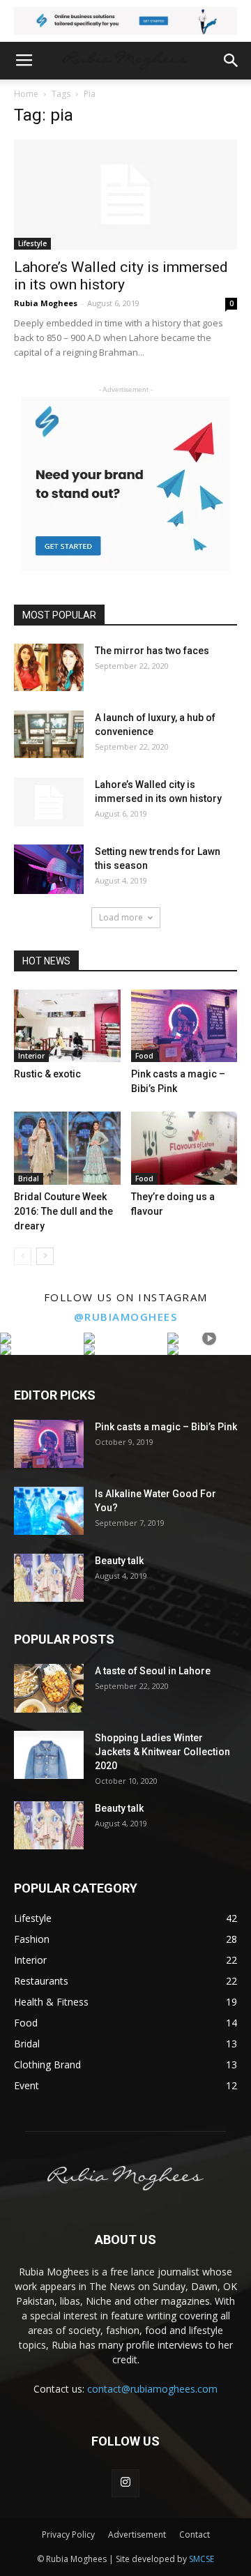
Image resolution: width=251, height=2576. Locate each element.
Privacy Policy (68, 2535)
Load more (121, 917)
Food (144, 1056)
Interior (31, 1056)
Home (26, 94)
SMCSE (201, 2559)
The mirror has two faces (152, 651)
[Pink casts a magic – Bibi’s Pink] (184, 1026)
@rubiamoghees (126, 1317)
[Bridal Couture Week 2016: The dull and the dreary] (67, 1148)
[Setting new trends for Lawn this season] (49, 869)
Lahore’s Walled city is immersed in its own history (121, 276)
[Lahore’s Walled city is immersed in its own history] (125, 195)
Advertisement (137, 2535)
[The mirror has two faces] (49, 668)
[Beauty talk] (49, 1578)
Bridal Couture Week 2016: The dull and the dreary (63, 1211)
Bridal (29, 1179)
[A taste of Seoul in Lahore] (49, 1688)
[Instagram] (125, 2483)
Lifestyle (32, 243)
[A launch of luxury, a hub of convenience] (49, 735)
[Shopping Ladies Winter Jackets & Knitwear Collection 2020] (49, 1755)
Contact (195, 2535)
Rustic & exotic (47, 1074)
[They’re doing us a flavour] (184, 1148)
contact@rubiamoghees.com (152, 2389)
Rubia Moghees (46, 303)
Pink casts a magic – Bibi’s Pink (166, 1427)
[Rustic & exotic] (67, 1026)
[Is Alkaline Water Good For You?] (49, 1511)
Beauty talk (119, 1561)
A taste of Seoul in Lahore (153, 1671)
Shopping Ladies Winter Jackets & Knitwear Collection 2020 (162, 1752)
